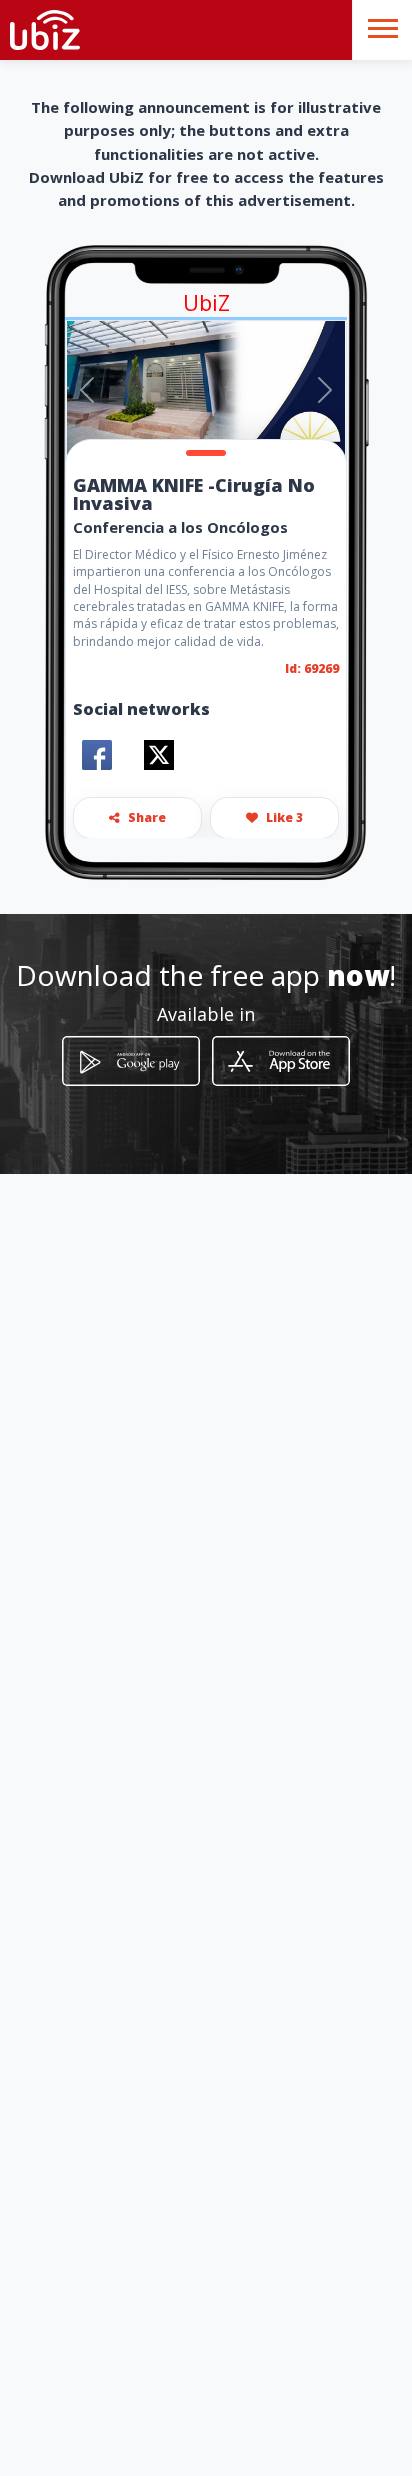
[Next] (325, 390)
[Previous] (87, 390)
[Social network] (97, 755)
